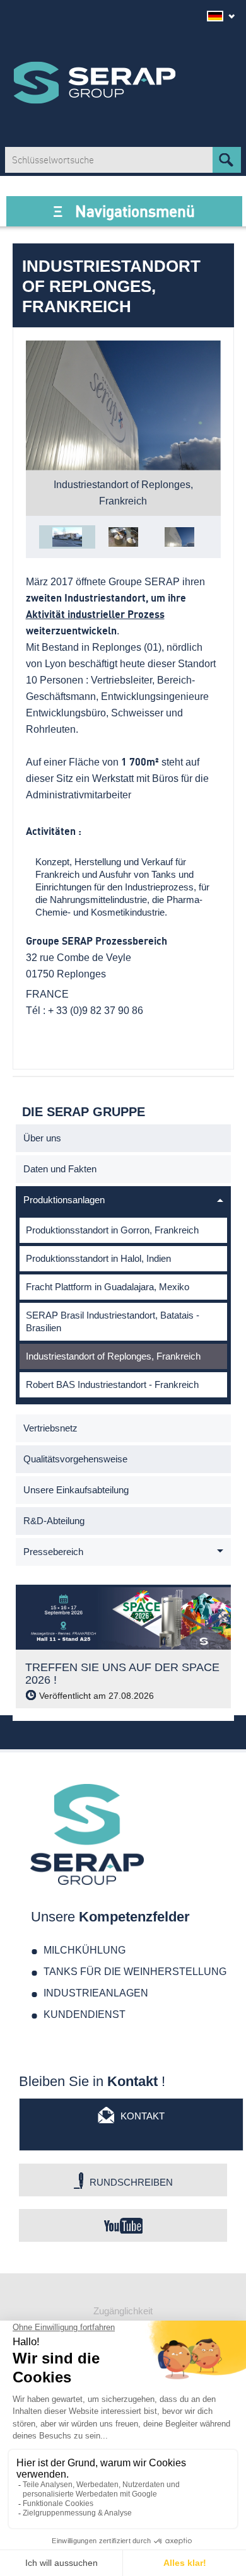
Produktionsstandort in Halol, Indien (98, 1258)
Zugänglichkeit (123, 2311)
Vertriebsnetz (50, 1428)
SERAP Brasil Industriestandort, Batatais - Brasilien (113, 1321)
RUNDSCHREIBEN (131, 2182)
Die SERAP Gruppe (95, 83)
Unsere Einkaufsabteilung (76, 1490)
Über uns (42, 1138)
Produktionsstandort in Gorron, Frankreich (112, 1230)
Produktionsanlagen (64, 1200)
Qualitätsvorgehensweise (75, 1459)
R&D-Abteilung (54, 1521)
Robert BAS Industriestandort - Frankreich (112, 1384)
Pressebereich (53, 1552)
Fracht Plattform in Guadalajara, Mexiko (108, 1287)
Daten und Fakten (60, 1169)
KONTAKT (143, 2116)
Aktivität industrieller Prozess (95, 615)
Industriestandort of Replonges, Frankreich (113, 1356)
